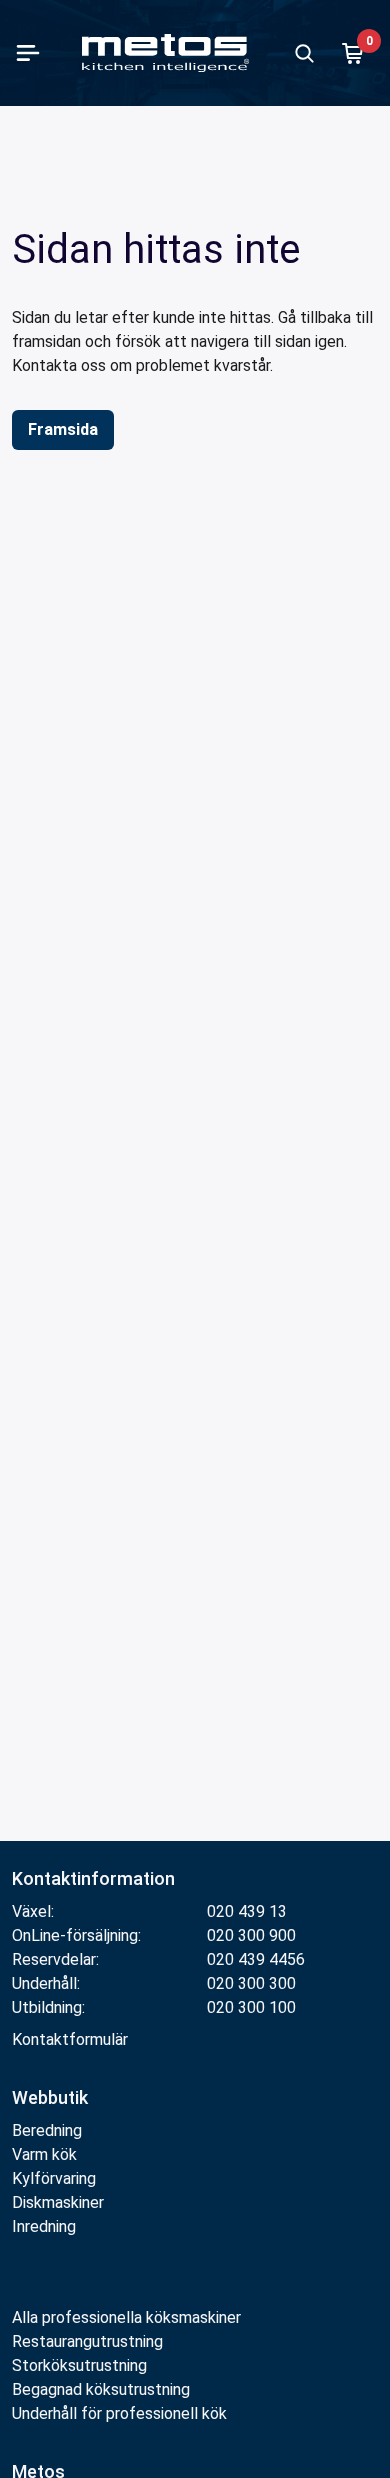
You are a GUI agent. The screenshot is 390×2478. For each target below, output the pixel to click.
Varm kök (44, 2154)
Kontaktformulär (70, 2039)
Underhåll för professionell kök (119, 2413)
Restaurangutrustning (87, 2341)
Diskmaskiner (58, 2202)
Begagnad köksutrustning (101, 2389)
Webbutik (50, 2097)
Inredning (44, 2226)
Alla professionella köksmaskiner (126, 2317)
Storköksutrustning (79, 2365)
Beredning (47, 2130)
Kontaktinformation (93, 1878)
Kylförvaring (54, 2178)
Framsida (63, 429)
